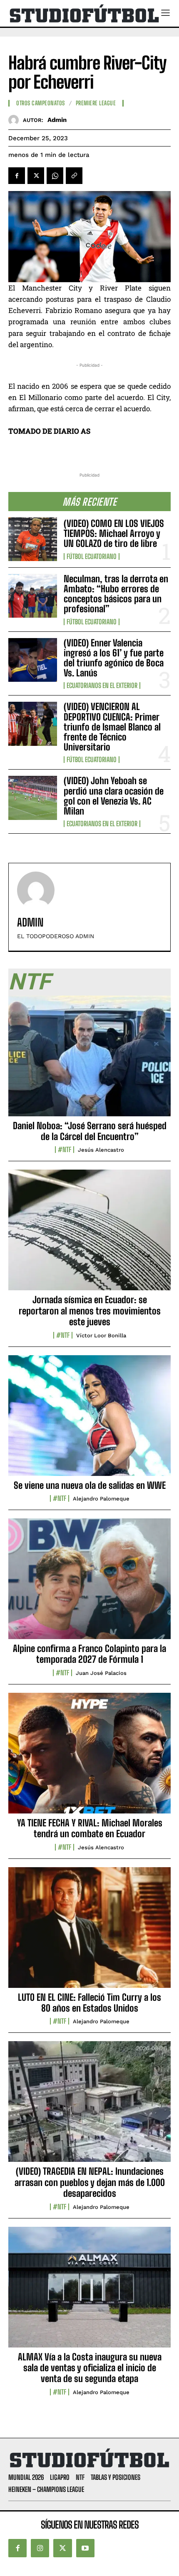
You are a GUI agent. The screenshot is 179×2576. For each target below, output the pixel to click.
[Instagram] (40, 2548)
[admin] (16, 120)
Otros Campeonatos (41, 103)
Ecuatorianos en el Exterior (102, 686)
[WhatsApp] (55, 176)
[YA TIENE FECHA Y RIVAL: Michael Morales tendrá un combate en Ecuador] (89, 1758)
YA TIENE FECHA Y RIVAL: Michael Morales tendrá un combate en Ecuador (90, 1828)
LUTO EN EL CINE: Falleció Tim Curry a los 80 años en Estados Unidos (89, 2003)
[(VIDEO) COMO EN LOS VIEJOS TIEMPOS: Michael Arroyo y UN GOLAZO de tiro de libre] (33, 539)
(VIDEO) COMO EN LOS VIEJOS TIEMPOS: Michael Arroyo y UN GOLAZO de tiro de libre (114, 533)
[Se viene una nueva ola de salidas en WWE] (89, 1420)
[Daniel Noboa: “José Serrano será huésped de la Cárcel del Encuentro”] (89, 1061)
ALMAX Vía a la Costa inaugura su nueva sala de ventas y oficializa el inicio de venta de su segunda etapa (90, 2368)
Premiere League (96, 103)
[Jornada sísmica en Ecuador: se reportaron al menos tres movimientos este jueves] (89, 1235)
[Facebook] (17, 176)
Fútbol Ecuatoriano (92, 556)
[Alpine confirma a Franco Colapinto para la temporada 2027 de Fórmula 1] (89, 1583)
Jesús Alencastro (101, 1150)
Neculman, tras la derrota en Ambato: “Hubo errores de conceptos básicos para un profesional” (116, 594)
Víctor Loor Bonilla (101, 1335)
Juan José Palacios (101, 1673)
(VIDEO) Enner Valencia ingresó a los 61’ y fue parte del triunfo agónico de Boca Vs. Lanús (114, 658)
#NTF (65, 1150)
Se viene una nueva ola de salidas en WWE (90, 1485)
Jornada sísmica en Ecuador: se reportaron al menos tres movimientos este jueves (90, 1311)
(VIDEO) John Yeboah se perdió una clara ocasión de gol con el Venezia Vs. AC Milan (114, 796)
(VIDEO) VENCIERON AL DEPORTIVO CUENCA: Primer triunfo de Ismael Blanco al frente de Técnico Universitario (112, 727)
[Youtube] (85, 2548)
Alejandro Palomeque (101, 1499)
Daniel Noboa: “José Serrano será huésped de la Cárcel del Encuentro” (90, 1131)
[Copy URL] (74, 176)
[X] (36, 176)
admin (57, 120)
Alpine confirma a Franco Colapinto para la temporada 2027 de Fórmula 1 (89, 1654)
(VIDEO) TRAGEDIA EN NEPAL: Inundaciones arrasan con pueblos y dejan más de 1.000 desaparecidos (90, 2182)
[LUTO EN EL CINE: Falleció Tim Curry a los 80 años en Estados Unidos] (89, 1932)
